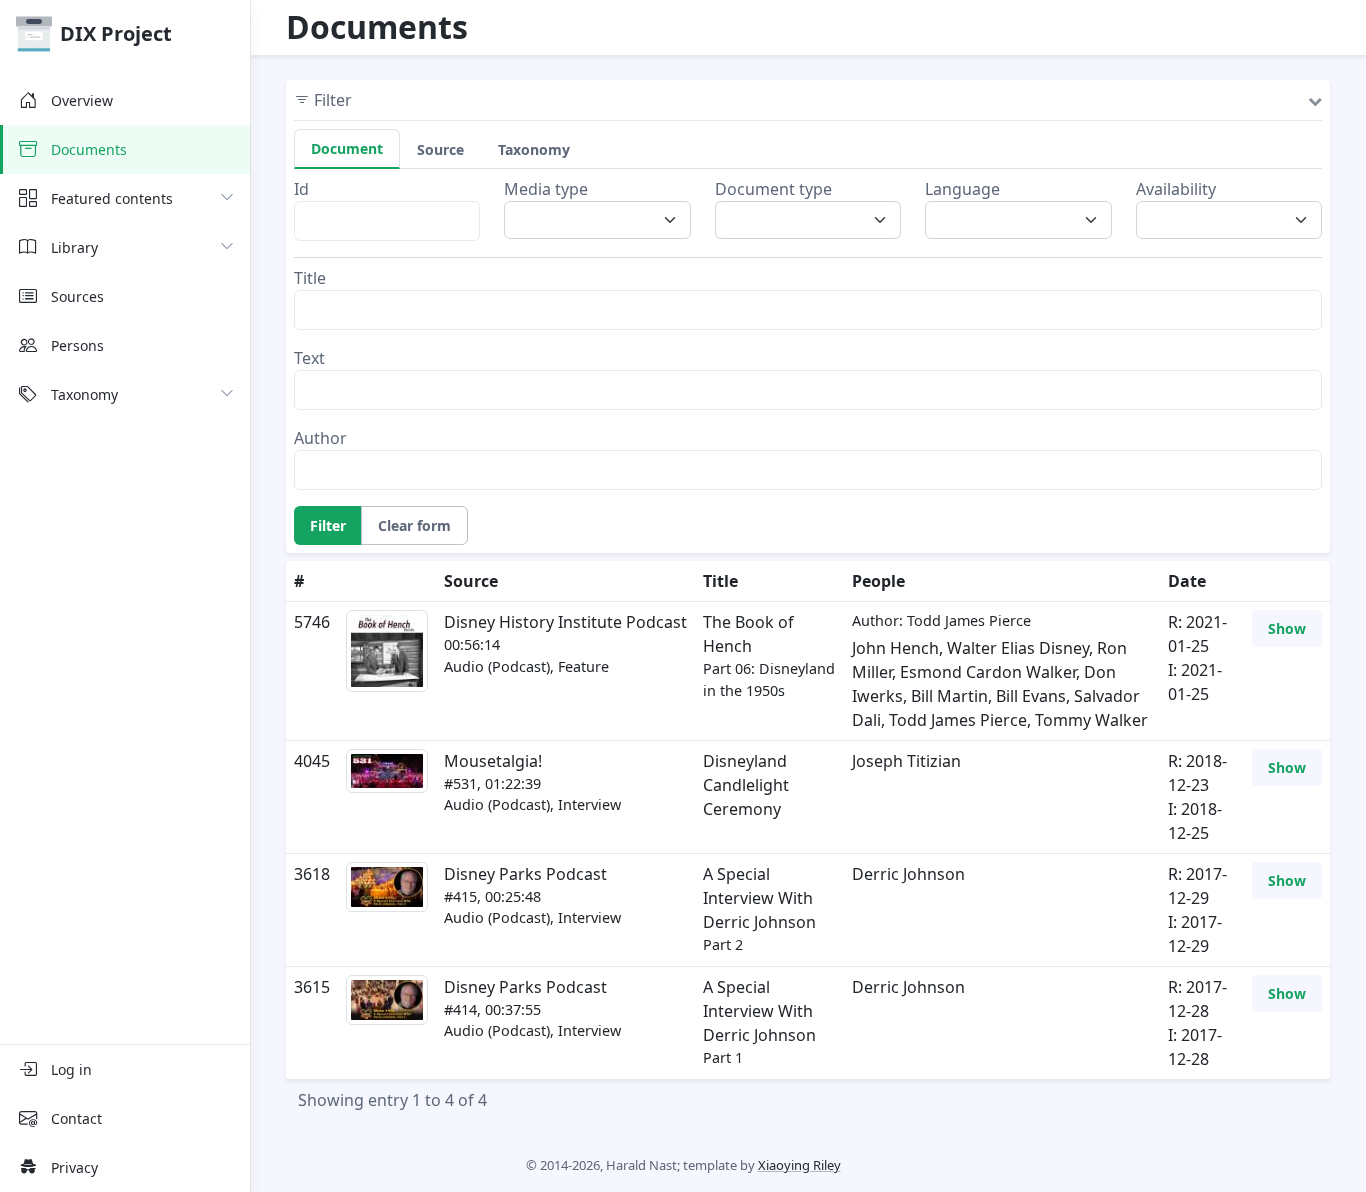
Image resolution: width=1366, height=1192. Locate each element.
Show (1287, 628)
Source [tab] (440, 149)
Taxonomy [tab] (534, 149)
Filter (328, 525)
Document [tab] (347, 148)
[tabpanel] (808, 333)
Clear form (414, 525)
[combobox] (603, 220)
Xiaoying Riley (799, 1165)
